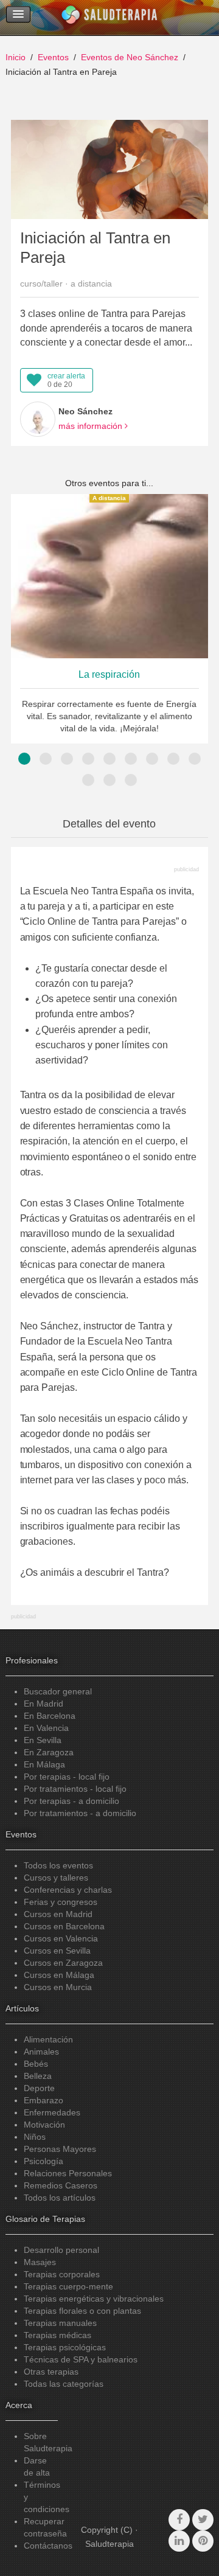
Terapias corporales (62, 2274)
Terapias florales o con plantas (82, 2311)
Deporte (39, 2088)
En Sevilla (43, 1740)
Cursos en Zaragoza (63, 1963)
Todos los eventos (58, 1865)
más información (92, 426)
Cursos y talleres (56, 1878)
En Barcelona (50, 1716)
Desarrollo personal (61, 2250)
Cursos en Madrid (58, 1914)
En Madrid (43, 1704)
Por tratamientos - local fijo (75, 1789)
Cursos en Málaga (59, 1975)
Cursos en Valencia (61, 1938)
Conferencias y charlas (68, 1890)
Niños (35, 2137)
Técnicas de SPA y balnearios (81, 2359)
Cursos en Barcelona (64, 1926)
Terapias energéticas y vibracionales (94, 2299)
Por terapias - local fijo (67, 1777)
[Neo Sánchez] (38, 419)
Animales (41, 2052)
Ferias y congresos (61, 1902)
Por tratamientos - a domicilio (80, 1813)
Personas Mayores (60, 2149)
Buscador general (58, 1691)
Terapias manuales (60, 2323)
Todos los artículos (60, 2198)
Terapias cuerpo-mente (68, 2286)
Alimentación (48, 2039)
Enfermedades (52, 2112)
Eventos (53, 57)
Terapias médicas (57, 2335)
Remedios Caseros (61, 2185)
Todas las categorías (64, 2384)
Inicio (16, 57)
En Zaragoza (49, 1752)
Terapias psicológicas (65, 2347)
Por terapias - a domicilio (71, 1801)
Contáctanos (48, 2546)
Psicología (43, 2161)
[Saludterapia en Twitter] (203, 2520)
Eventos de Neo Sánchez (130, 57)
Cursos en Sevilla (57, 1951)
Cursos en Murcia (58, 1987)
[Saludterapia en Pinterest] (203, 2541)
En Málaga (44, 1764)
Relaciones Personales (68, 2173)
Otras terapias (51, 2372)
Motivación (44, 2125)
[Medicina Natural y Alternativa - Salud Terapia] (109, 18)
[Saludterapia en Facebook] (179, 2520)
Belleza (38, 2076)
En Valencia (46, 1728)
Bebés (36, 2064)
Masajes (40, 2262)
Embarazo (43, 2100)
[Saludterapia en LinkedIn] (179, 2541)
